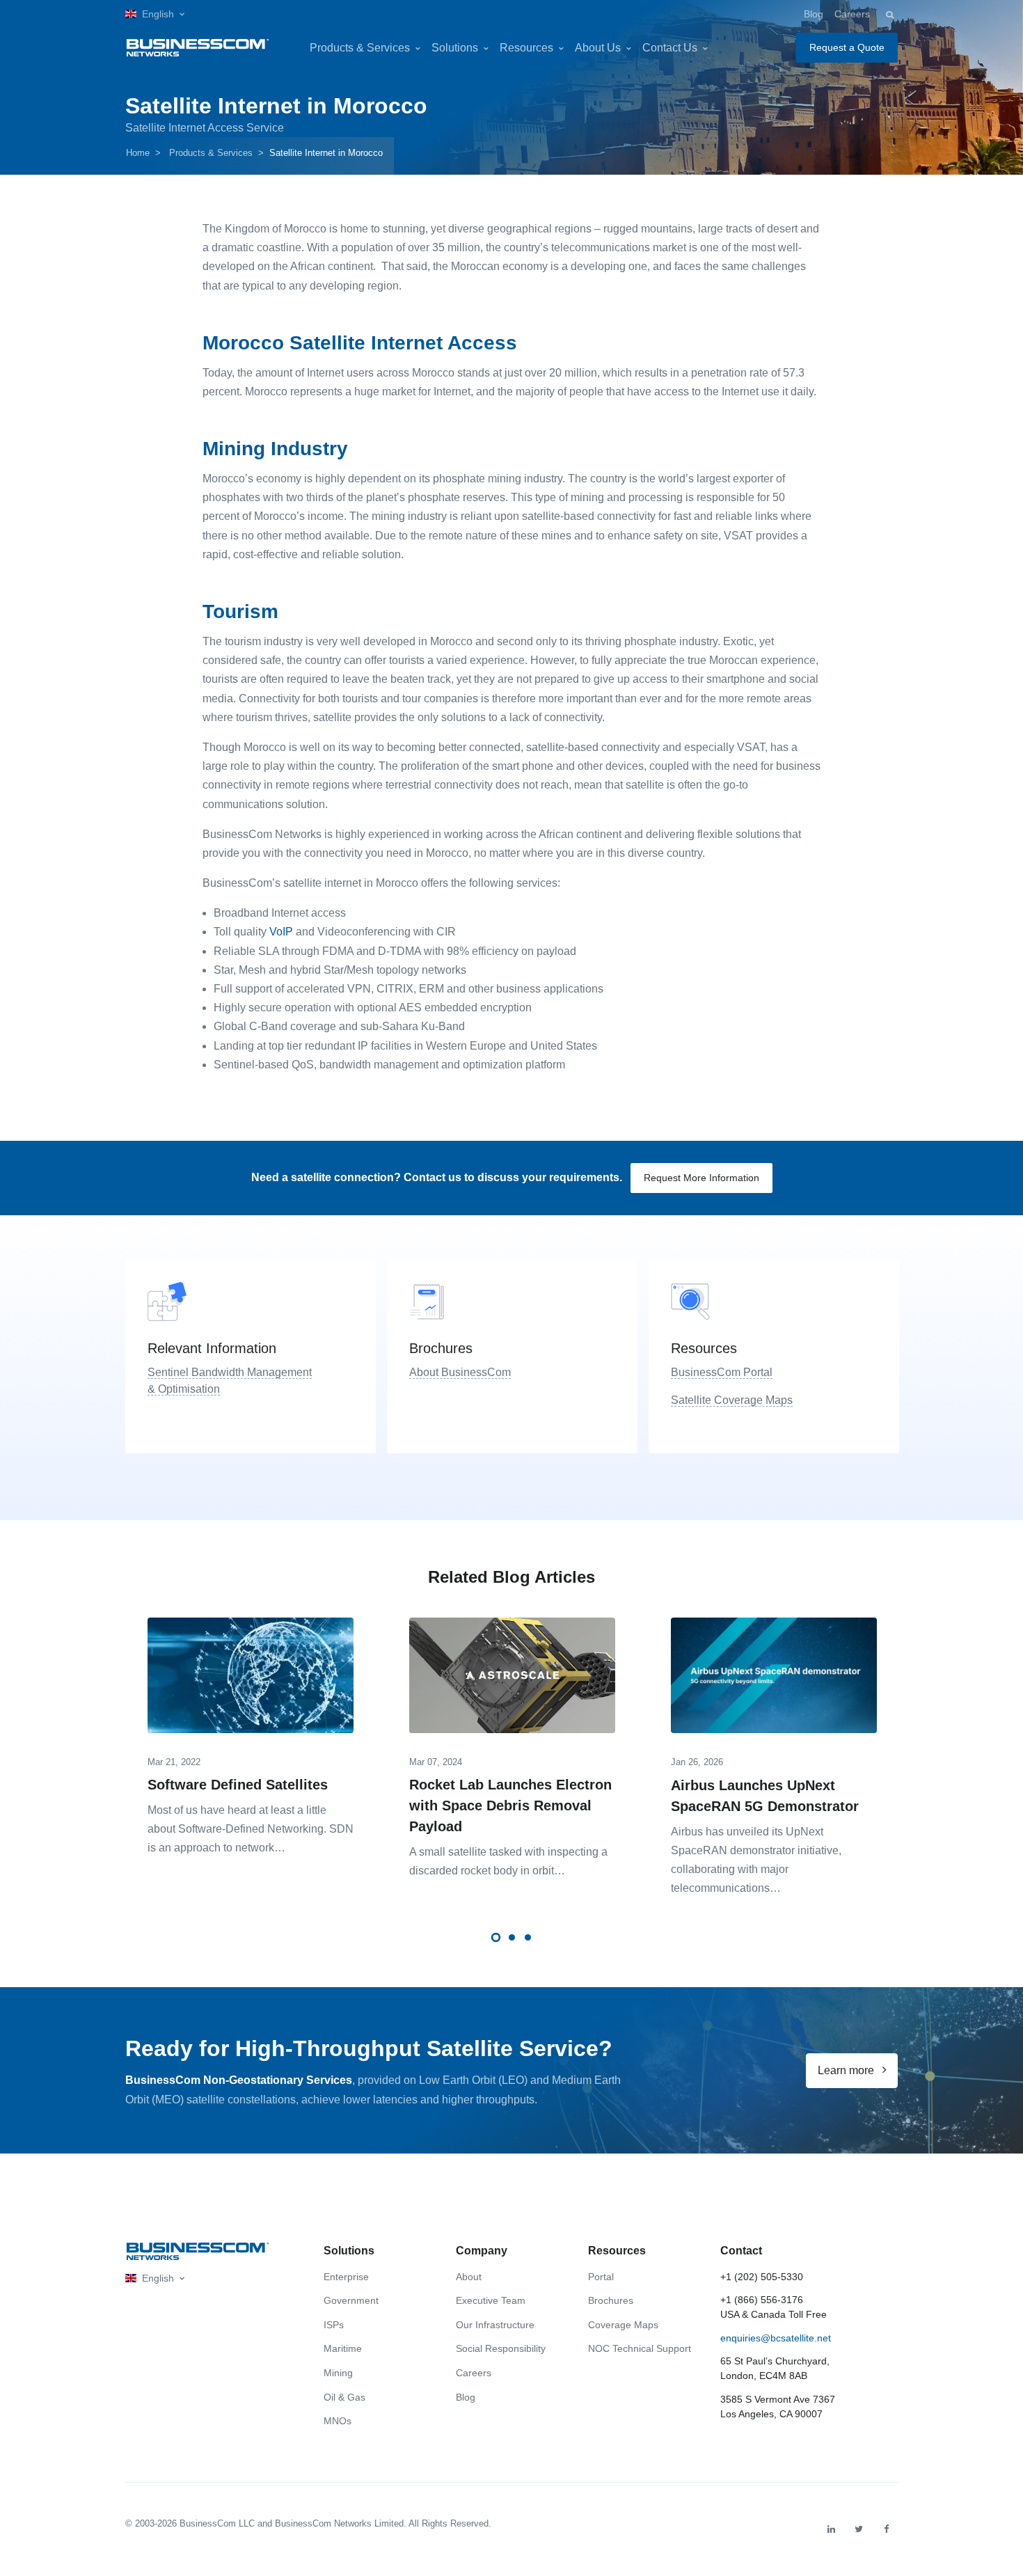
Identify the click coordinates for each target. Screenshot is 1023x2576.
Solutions (455, 48)
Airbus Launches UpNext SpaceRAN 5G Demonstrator (765, 1796)
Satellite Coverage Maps (732, 1400)
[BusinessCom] (198, 48)
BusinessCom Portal (722, 1372)
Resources (526, 48)
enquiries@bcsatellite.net (776, 2338)
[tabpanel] (251, 1732)
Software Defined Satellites (238, 1785)
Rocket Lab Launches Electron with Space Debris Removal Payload (510, 1805)
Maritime (343, 2348)
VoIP (281, 932)
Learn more (847, 2070)
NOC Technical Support (640, 2348)
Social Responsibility (501, 2348)
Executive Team (491, 2300)
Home (138, 153)
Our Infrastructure (495, 2325)
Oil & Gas (344, 2397)
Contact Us (670, 48)
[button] (155, 14)
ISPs (334, 2325)
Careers (852, 14)
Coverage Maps (623, 2325)
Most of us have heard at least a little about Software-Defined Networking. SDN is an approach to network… (251, 1829)
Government (351, 2300)
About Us (598, 48)
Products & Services (360, 48)
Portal (601, 2277)
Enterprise (346, 2277)
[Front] (198, 2251)
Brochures (611, 2300)
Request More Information (701, 1178)
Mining (338, 2373)
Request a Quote (847, 47)
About (469, 2277)
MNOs (338, 2421)
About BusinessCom (460, 1372)
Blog (814, 14)
